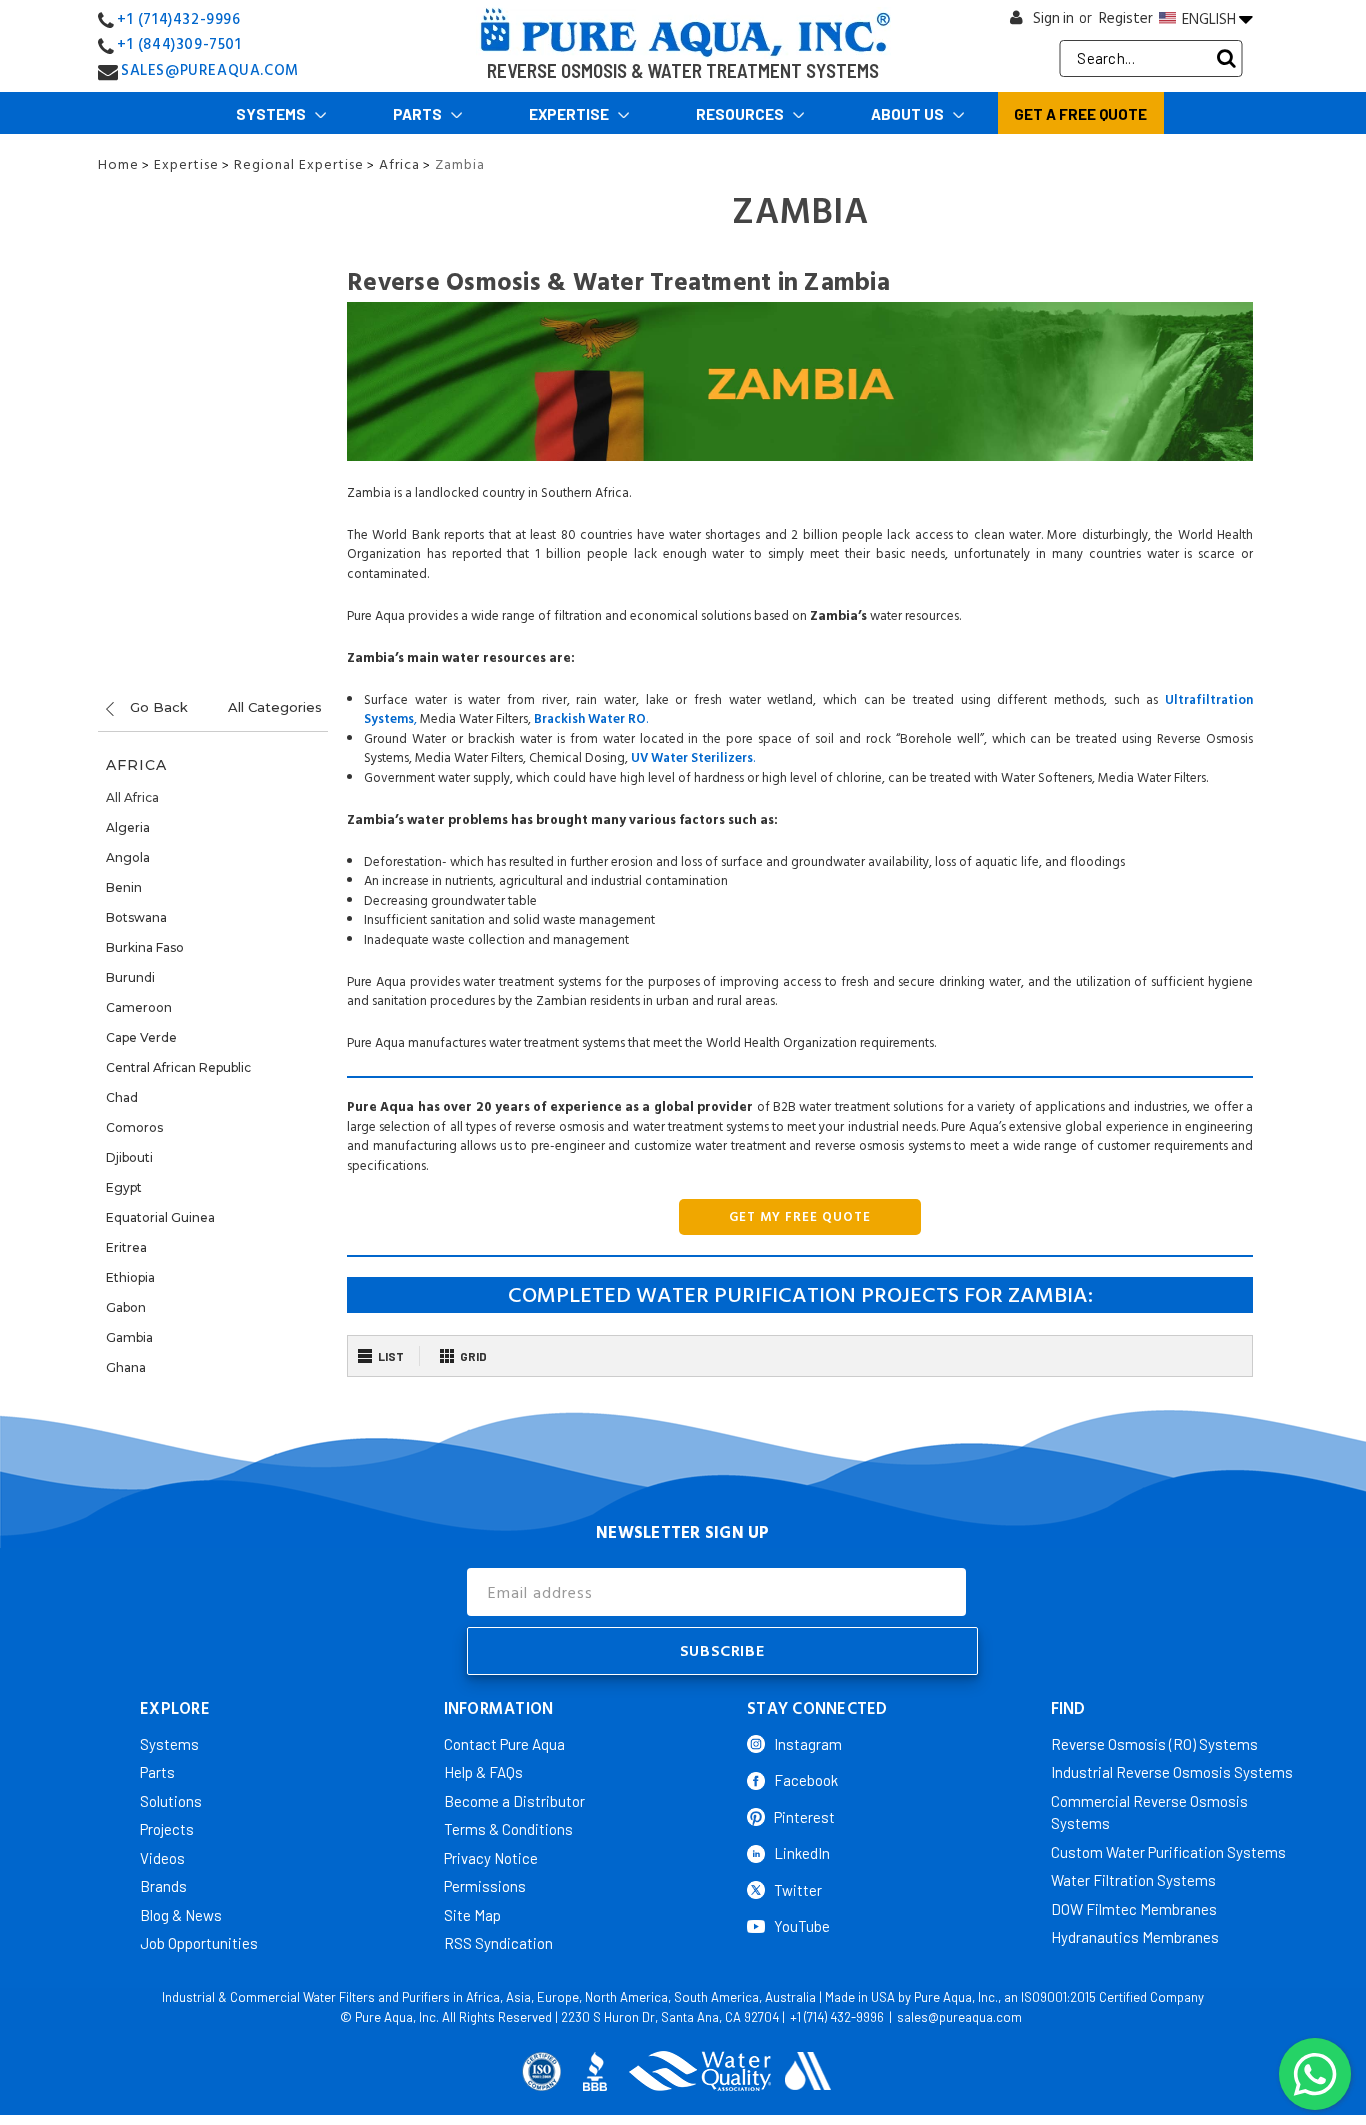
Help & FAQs (483, 1772)
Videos (162, 1858)
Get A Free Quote (1080, 114)
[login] (1017, 22)
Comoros (134, 1127)
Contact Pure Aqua (504, 1744)
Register (1126, 18)
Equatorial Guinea (160, 1217)
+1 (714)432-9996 (179, 19)
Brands (163, 1886)
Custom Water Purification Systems (1168, 1852)
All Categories (275, 707)
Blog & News (181, 1915)
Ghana (126, 1367)
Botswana (136, 917)
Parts (419, 114)
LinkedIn (802, 1853)
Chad (122, 1097)
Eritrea (126, 1247)
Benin (124, 887)
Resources (741, 114)
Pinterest (804, 1817)
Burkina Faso (145, 947)
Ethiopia (130, 1277)
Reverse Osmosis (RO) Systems (1154, 1744)
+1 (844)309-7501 (179, 44)
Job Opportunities (199, 1943)
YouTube (802, 1926)
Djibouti (129, 1157)
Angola (128, 857)
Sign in (1053, 18)
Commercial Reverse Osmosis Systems (1149, 1812)
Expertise (570, 114)
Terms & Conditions (508, 1829)
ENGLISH (1209, 19)
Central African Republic (178, 1067)
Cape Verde (141, 1037)
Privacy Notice (491, 1858)
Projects (167, 1829)
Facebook (806, 1780)
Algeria (128, 827)
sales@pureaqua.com (959, 2017)
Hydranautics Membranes (1135, 1937)
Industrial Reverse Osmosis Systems (1172, 1772)
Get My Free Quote (800, 1217)
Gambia (129, 1337)
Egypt (124, 1187)
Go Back (157, 707)
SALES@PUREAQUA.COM (210, 70)
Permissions (485, 1886)
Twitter (798, 1890)
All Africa (132, 797)
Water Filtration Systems (1133, 1880)
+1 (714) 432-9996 (837, 2017)
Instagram (808, 1744)
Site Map (472, 1915)
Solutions (171, 1801)
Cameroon (139, 1007)
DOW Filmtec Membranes (1134, 1909)
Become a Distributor (514, 1801)
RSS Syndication (498, 1943)
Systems (272, 114)
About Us (909, 114)
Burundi (130, 977)
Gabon (126, 1307)
